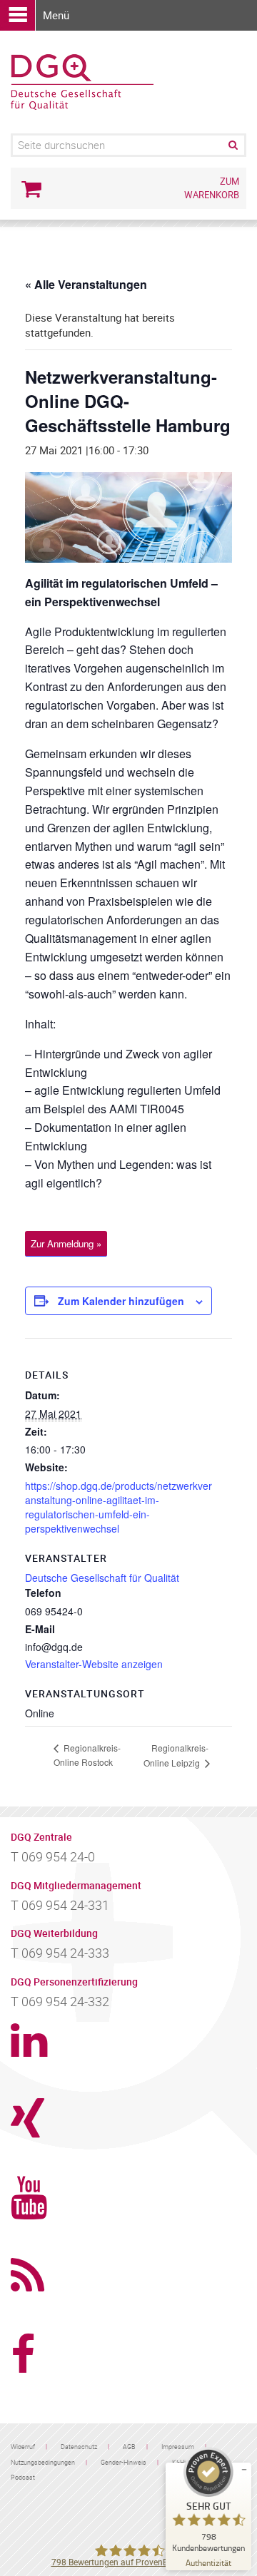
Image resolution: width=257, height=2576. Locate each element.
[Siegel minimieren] (244, 2470)
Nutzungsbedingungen (43, 2462)
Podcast (23, 2477)
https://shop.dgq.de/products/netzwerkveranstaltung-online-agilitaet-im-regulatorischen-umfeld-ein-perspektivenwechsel (119, 1507)
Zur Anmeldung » (66, 1243)
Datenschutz (79, 2447)
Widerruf (23, 2447)
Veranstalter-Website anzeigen (94, 1664)
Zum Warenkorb (212, 188)
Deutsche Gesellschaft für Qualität (102, 1578)
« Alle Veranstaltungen (86, 284)
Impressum (178, 2447)
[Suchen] (232, 145)
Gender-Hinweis (124, 2462)
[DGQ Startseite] (82, 81)
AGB (129, 2447)
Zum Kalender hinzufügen (121, 1301)
